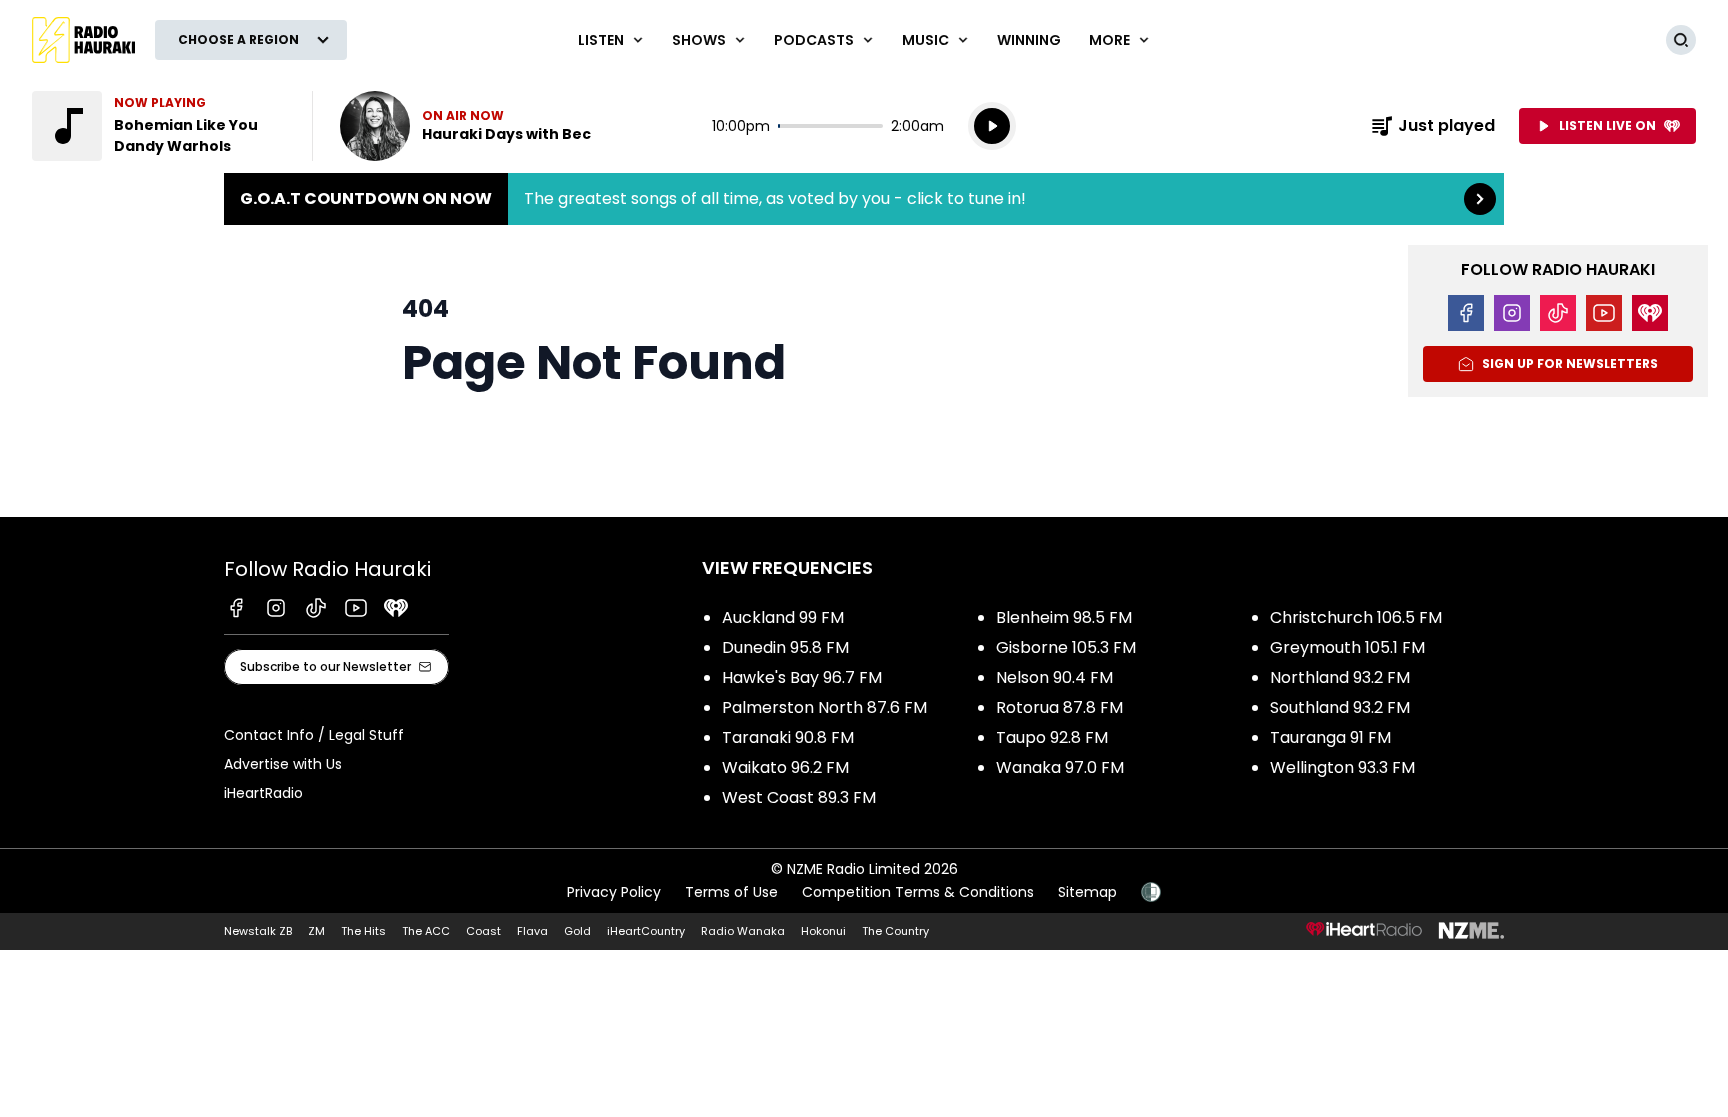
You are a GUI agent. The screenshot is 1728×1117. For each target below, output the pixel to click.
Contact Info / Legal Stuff (314, 735)
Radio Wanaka (743, 931)
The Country (895, 931)
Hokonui (823, 931)
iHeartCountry (646, 931)
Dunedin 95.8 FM (785, 647)
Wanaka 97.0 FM (1060, 767)
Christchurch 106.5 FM (1356, 617)
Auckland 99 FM (783, 617)
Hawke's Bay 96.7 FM (802, 677)
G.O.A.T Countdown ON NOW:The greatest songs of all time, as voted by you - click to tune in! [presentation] (864, 199)
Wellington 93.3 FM (1342, 767)
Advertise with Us (283, 764)
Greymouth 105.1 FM (1347, 647)
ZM (316, 931)
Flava (532, 931)
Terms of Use (731, 892)
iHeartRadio (263, 793)
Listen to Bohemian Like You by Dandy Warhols (160, 126)
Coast (483, 931)
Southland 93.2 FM (1340, 707)
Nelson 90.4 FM (1054, 677)
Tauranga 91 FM (1330, 737)
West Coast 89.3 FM (799, 797)
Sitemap (1087, 892)
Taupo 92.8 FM (1052, 737)
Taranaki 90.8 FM (788, 737)
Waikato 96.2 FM (785, 767)
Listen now (465, 126)
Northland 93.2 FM (1340, 677)
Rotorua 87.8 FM (1059, 707)
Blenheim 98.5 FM (1064, 617)
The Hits (363, 931)
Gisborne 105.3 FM (1066, 647)
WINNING (1029, 40)
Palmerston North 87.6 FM (824, 707)
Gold (577, 931)
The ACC (426, 931)
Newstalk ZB (258, 931)
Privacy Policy (614, 892)
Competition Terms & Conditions (918, 892)
